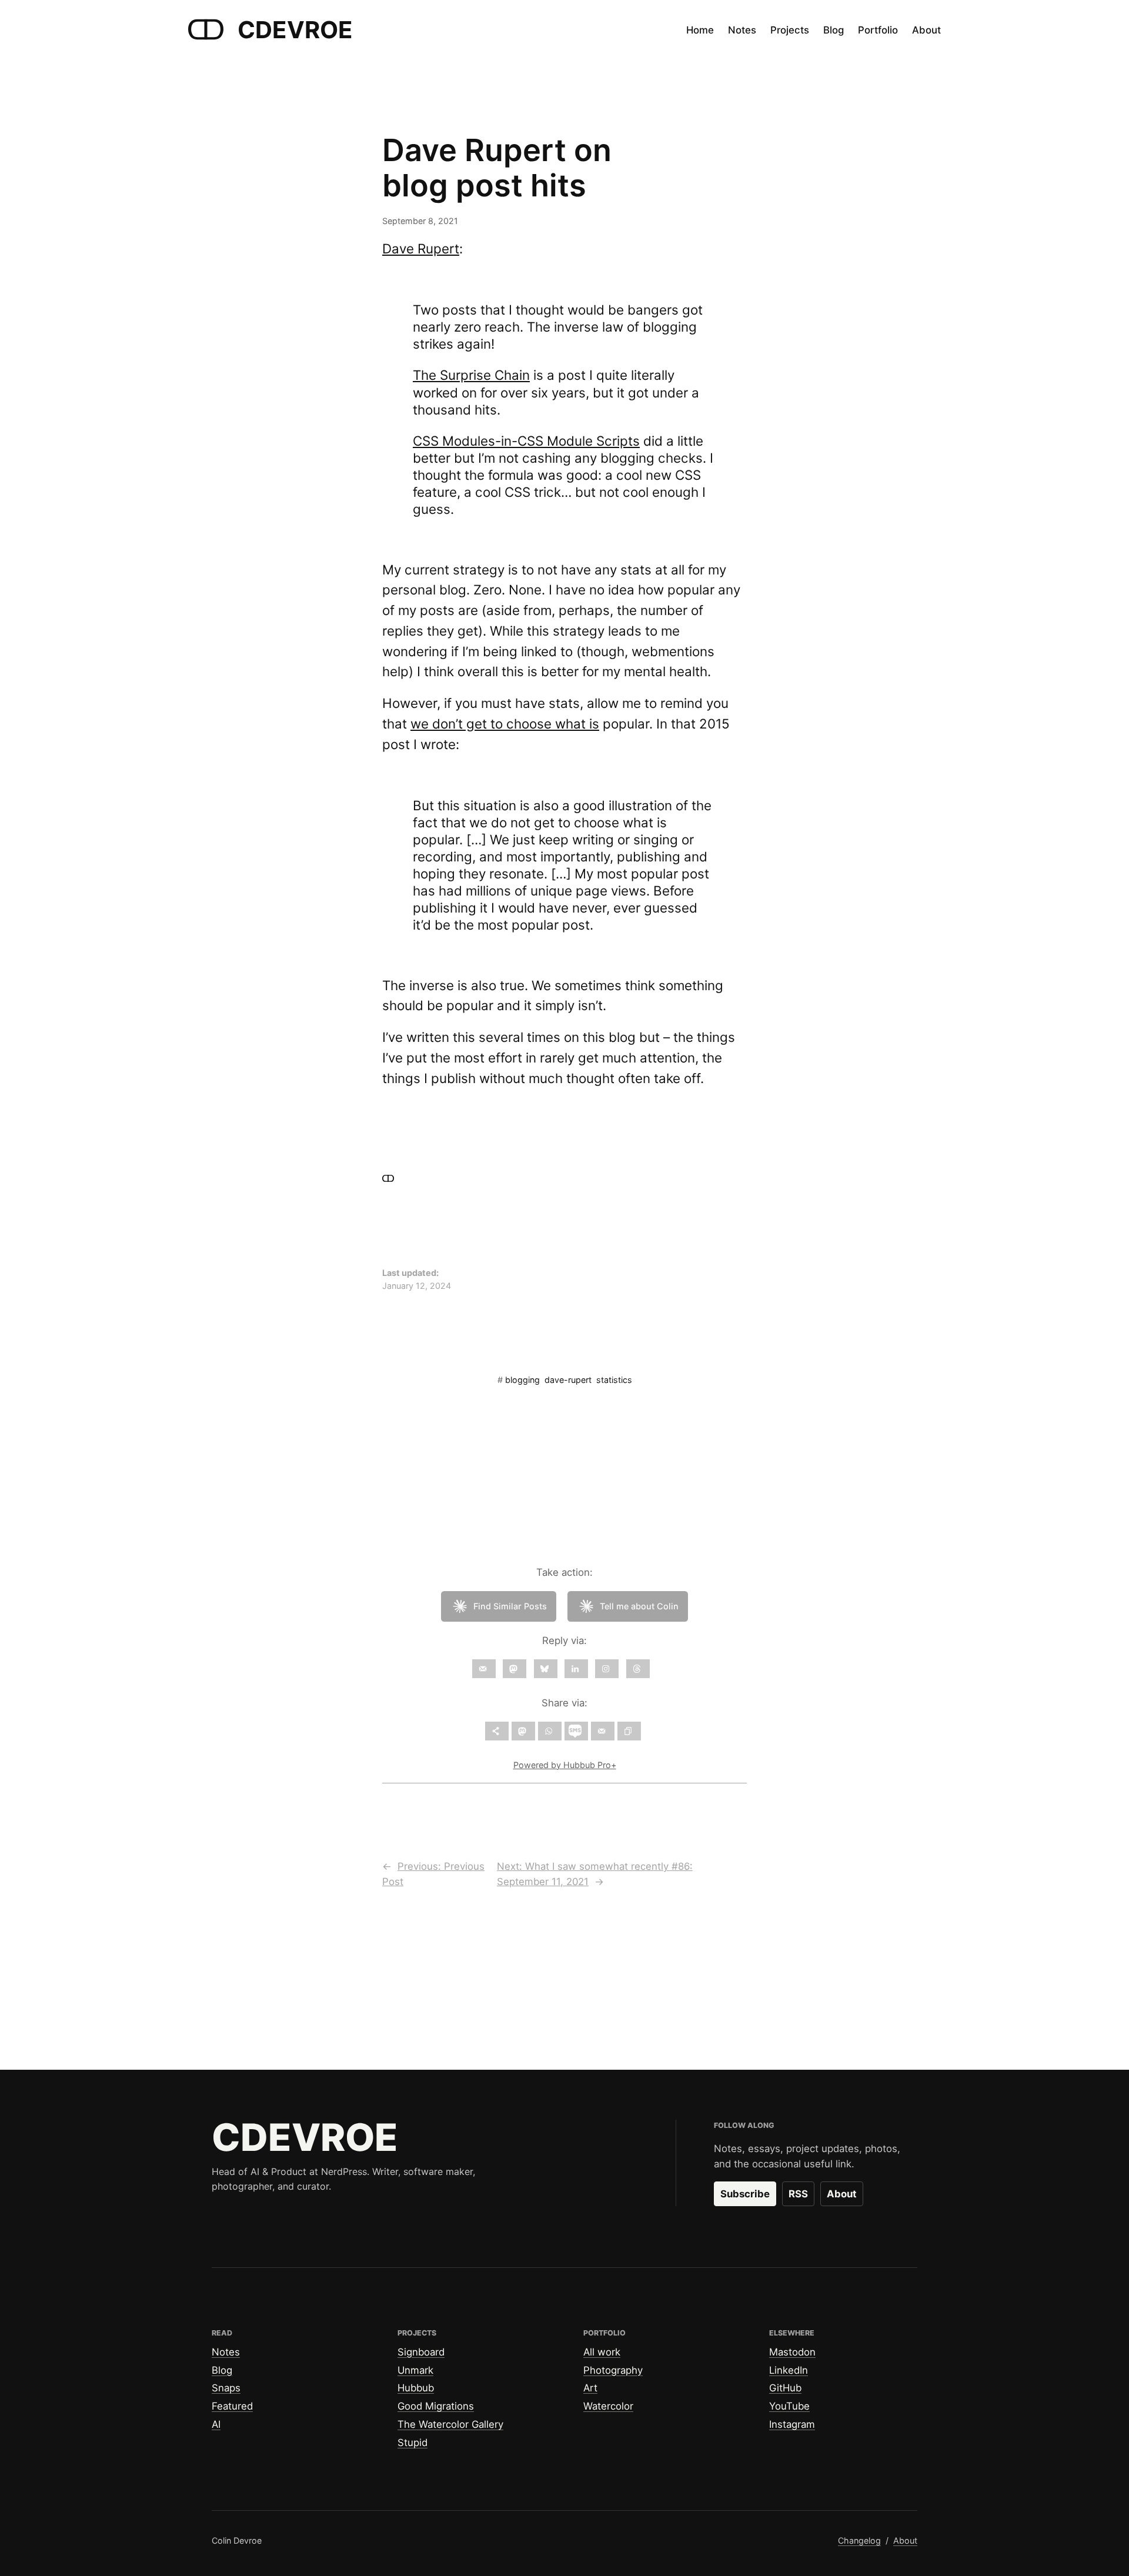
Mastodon (792, 2352)
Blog (222, 2370)
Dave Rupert (421, 248)
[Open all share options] (497, 1731)
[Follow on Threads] (638, 1669)
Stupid (412, 2443)
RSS (798, 2194)
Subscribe (745, 2194)
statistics (614, 1380)
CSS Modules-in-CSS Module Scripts (526, 441)
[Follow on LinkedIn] (576, 1669)
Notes (226, 2352)
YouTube (789, 2406)
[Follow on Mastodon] (515, 1669)
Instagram (792, 2424)
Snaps (226, 2388)
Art (590, 2388)
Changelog (859, 2540)
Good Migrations (436, 2406)
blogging (522, 1380)
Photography (613, 2370)
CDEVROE (295, 30)
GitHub (785, 2388)
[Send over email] (603, 1731)
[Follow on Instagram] (607, 1669)
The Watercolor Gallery (450, 2424)
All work (602, 2352)
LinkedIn (789, 2370)
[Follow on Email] (484, 1669)
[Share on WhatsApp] (550, 1731)
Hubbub (416, 2388)
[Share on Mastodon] (523, 1731)
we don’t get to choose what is (505, 724)
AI (216, 2424)
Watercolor (608, 2406)
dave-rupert (568, 1380)
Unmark (415, 2370)
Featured (232, 2406)
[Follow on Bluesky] (546, 1669)
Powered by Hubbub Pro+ (565, 1765)
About (842, 2194)
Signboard (421, 2352)
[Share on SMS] (576, 1731)
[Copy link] (629, 1731)
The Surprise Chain (471, 375)
